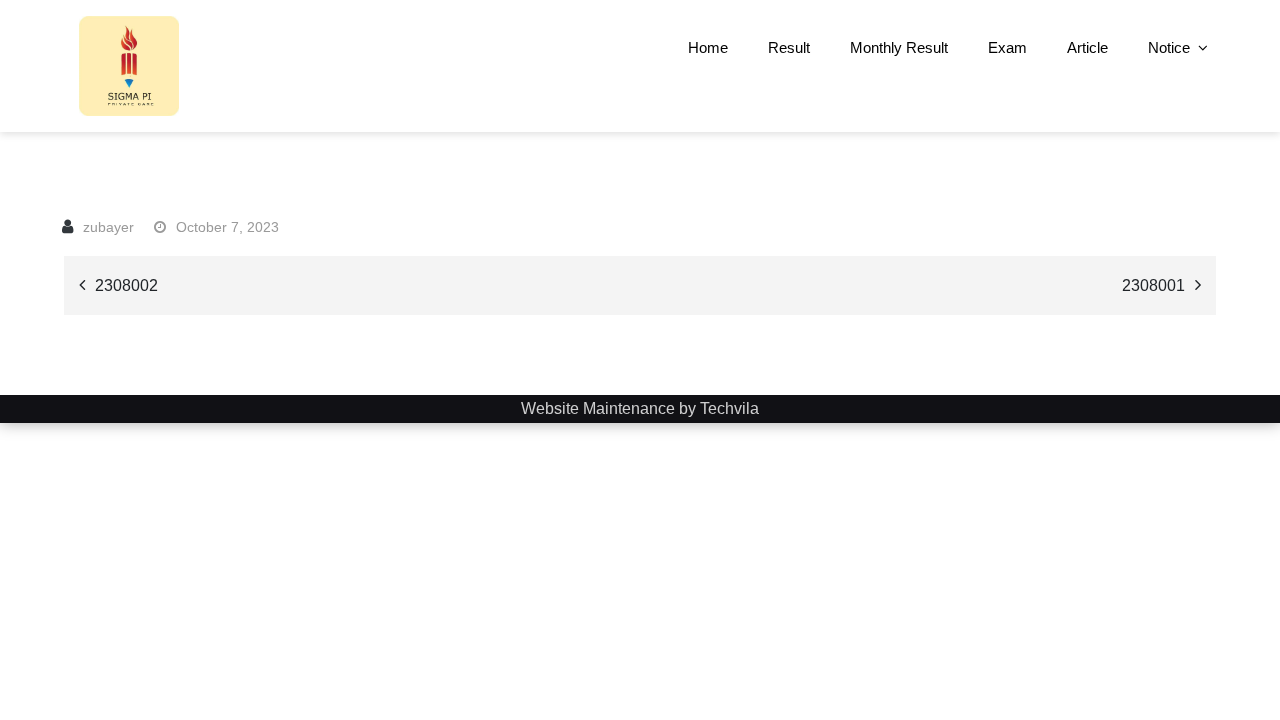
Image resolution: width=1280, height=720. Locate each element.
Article (1087, 47)
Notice (1169, 47)
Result (789, 47)
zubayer (108, 227)
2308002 (126, 285)
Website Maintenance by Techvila (640, 408)
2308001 (1153, 285)
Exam (1007, 47)
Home (708, 47)
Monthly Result (899, 47)
